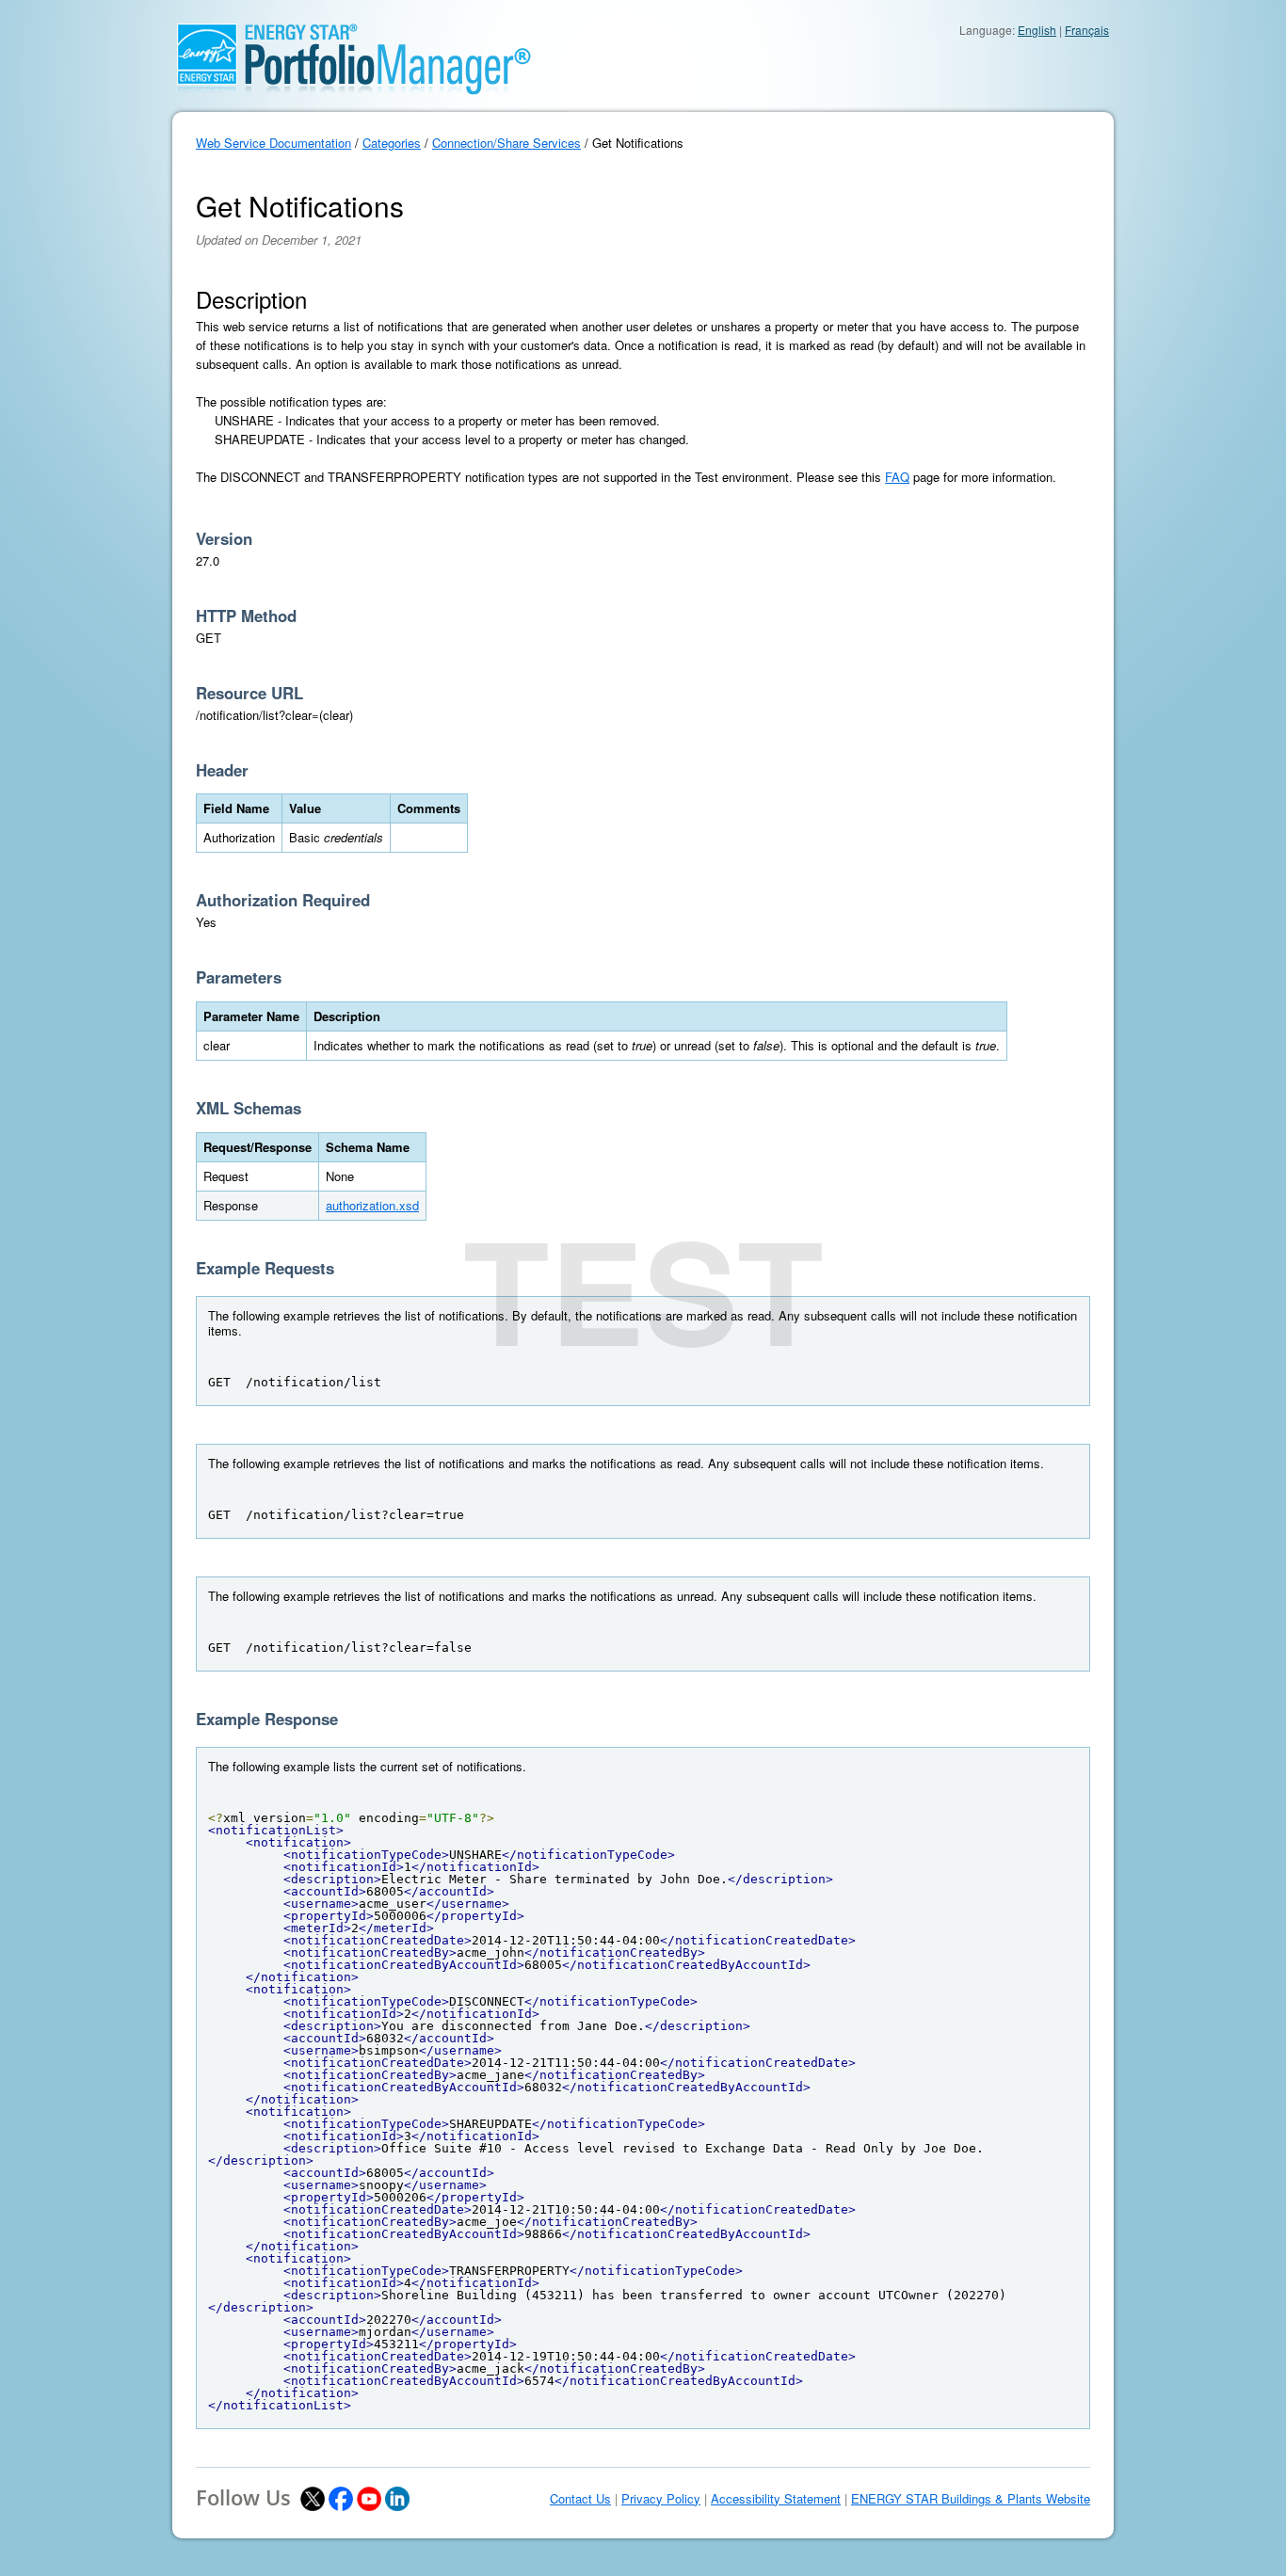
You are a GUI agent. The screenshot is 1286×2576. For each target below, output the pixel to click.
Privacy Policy (661, 2499)
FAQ (897, 477)
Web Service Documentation (273, 143)
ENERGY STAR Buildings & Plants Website (971, 2499)
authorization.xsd (372, 1205)
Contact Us (580, 2499)
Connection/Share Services (506, 143)
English (1037, 30)
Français (1087, 30)
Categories (392, 143)
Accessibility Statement (776, 2499)
